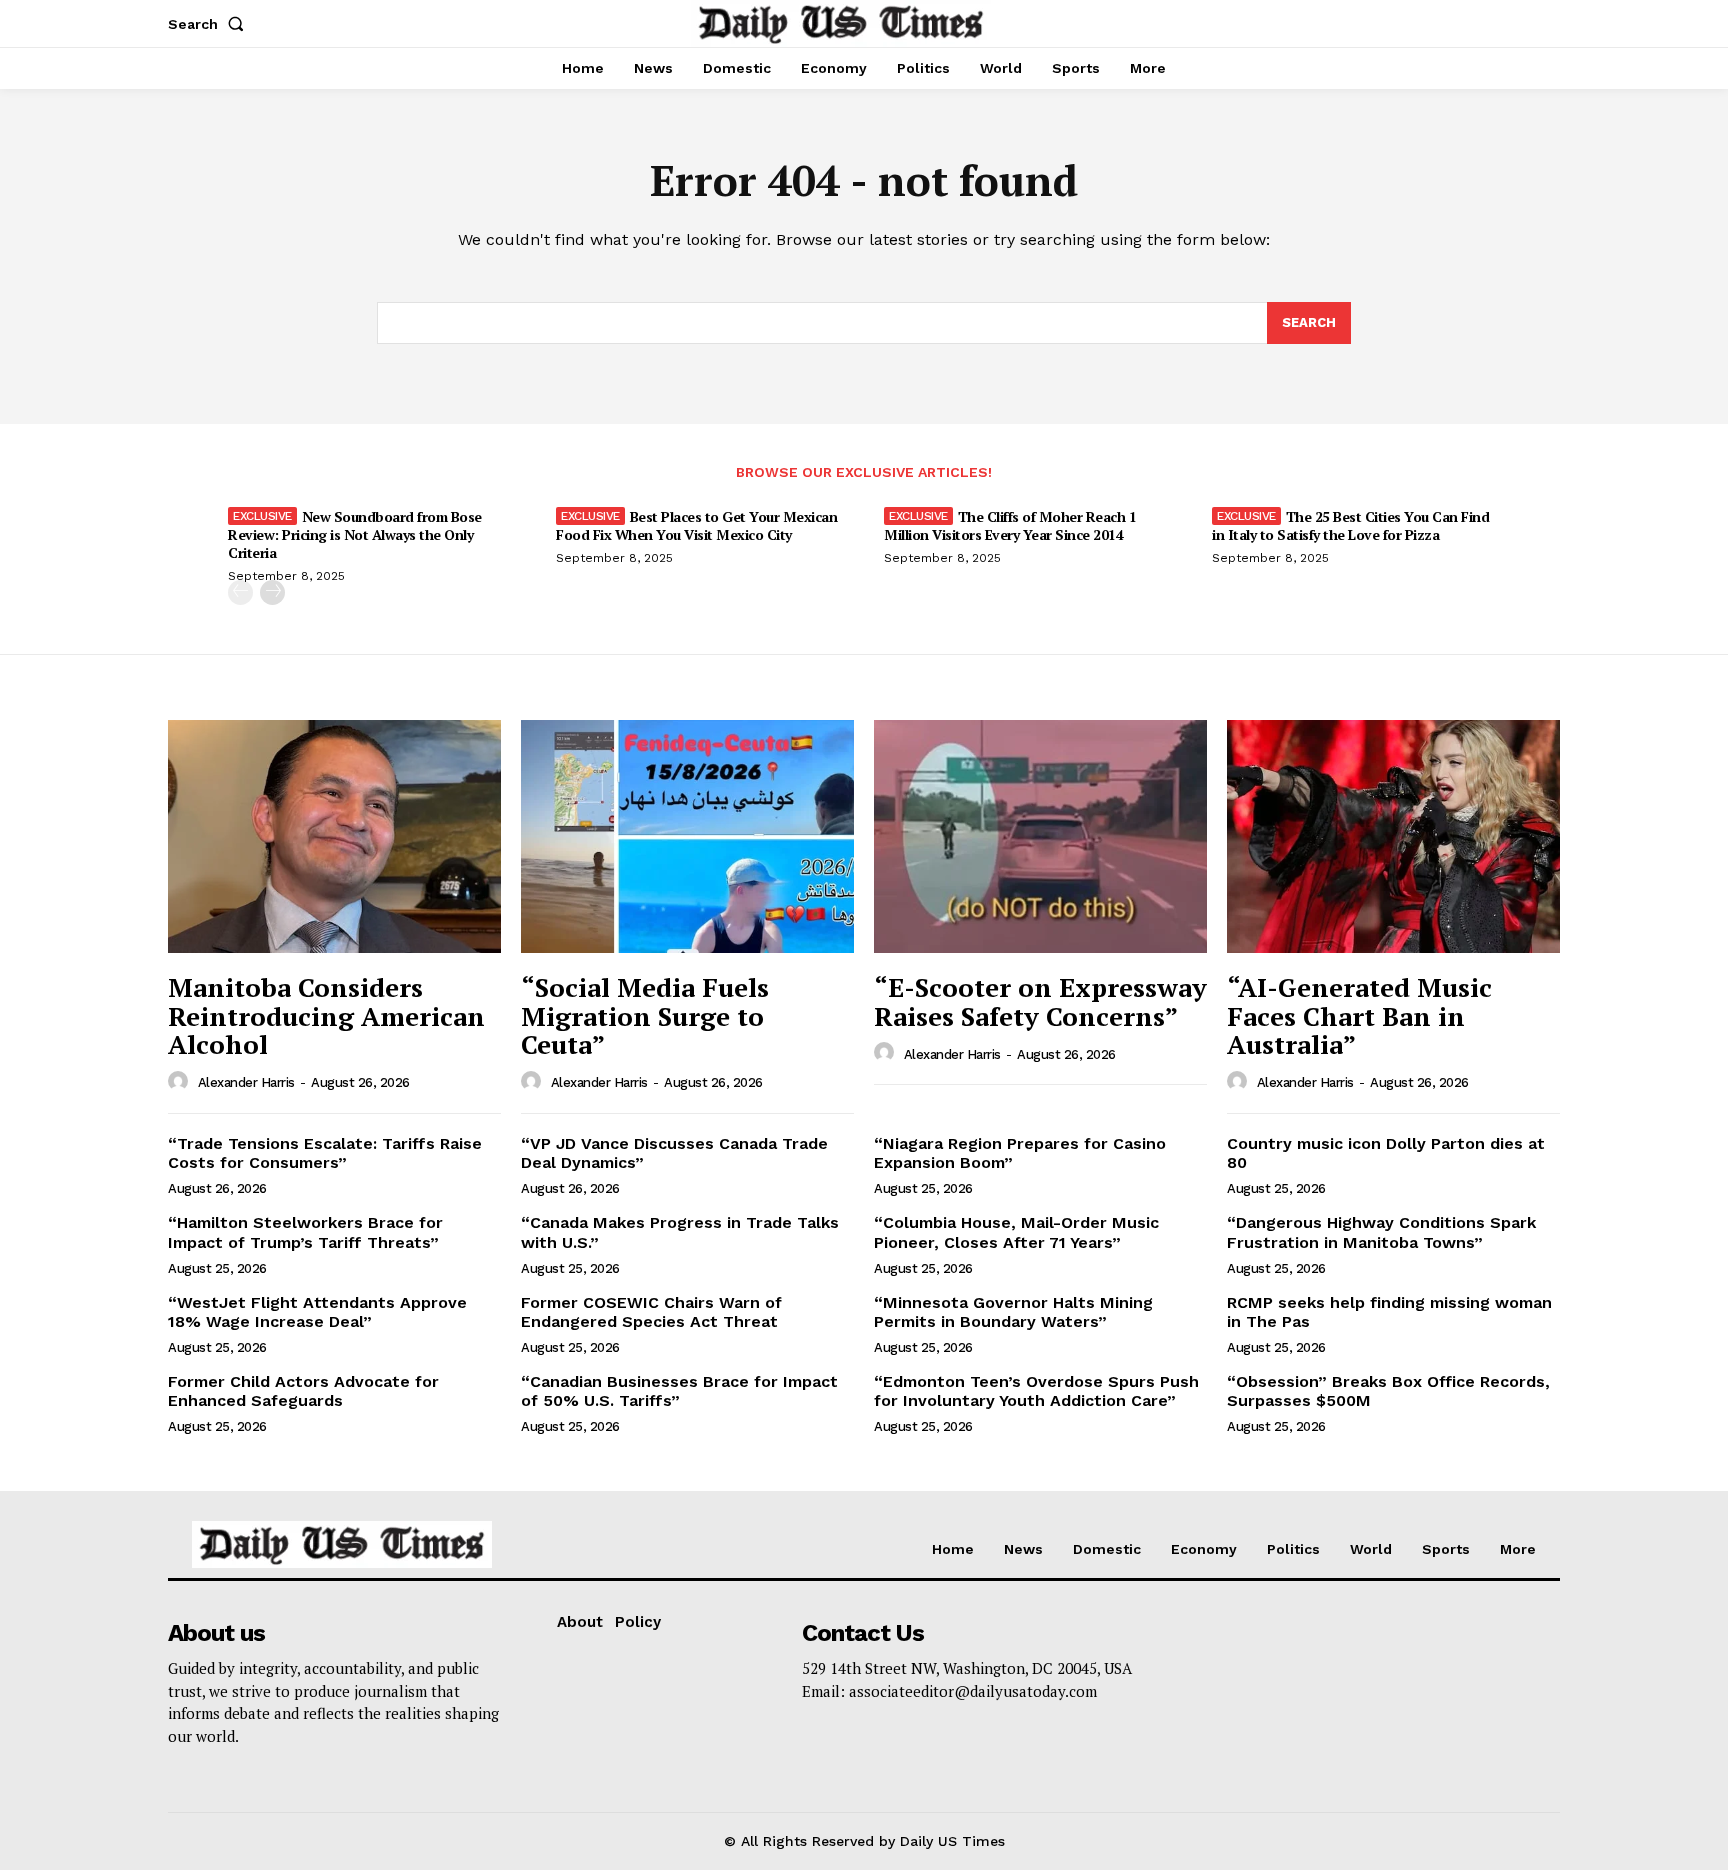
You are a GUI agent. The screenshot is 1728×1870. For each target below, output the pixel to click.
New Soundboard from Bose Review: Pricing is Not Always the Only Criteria (355, 534)
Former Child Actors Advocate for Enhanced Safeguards (303, 1391)
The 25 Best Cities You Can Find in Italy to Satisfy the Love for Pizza (1350, 525)
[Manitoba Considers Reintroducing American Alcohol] (334, 836)
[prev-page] (240, 592)
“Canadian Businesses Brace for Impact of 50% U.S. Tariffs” (679, 1391)
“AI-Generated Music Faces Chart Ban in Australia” (1359, 1015)
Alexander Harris (246, 1082)
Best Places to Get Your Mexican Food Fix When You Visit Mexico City (696, 525)
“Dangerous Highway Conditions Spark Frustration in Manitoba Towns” (1381, 1232)
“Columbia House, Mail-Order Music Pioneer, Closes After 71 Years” (1016, 1232)
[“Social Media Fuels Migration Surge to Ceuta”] (687, 836)
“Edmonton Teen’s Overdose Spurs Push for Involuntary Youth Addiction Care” (1036, 1391)
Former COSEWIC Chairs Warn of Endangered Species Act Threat (651, 1312)
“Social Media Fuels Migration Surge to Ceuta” (645, 1015)
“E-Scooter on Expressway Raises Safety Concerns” (1040, 1001)
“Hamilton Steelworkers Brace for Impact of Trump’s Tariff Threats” (305, 1232)
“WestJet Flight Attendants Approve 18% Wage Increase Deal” (317, 1312)
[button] (210, 24)
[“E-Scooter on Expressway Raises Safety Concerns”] (1040, 836)
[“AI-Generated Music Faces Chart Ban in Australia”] (1393, 836)
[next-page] (272, 592)
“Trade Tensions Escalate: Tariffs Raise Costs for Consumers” (325, 1153)
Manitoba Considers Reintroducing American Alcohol (326, 1015)
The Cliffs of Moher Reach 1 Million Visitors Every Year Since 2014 (1010, 525)
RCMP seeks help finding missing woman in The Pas (1389, 1312)
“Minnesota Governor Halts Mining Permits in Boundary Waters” (1013, 1312)
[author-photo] (181, 1082)
